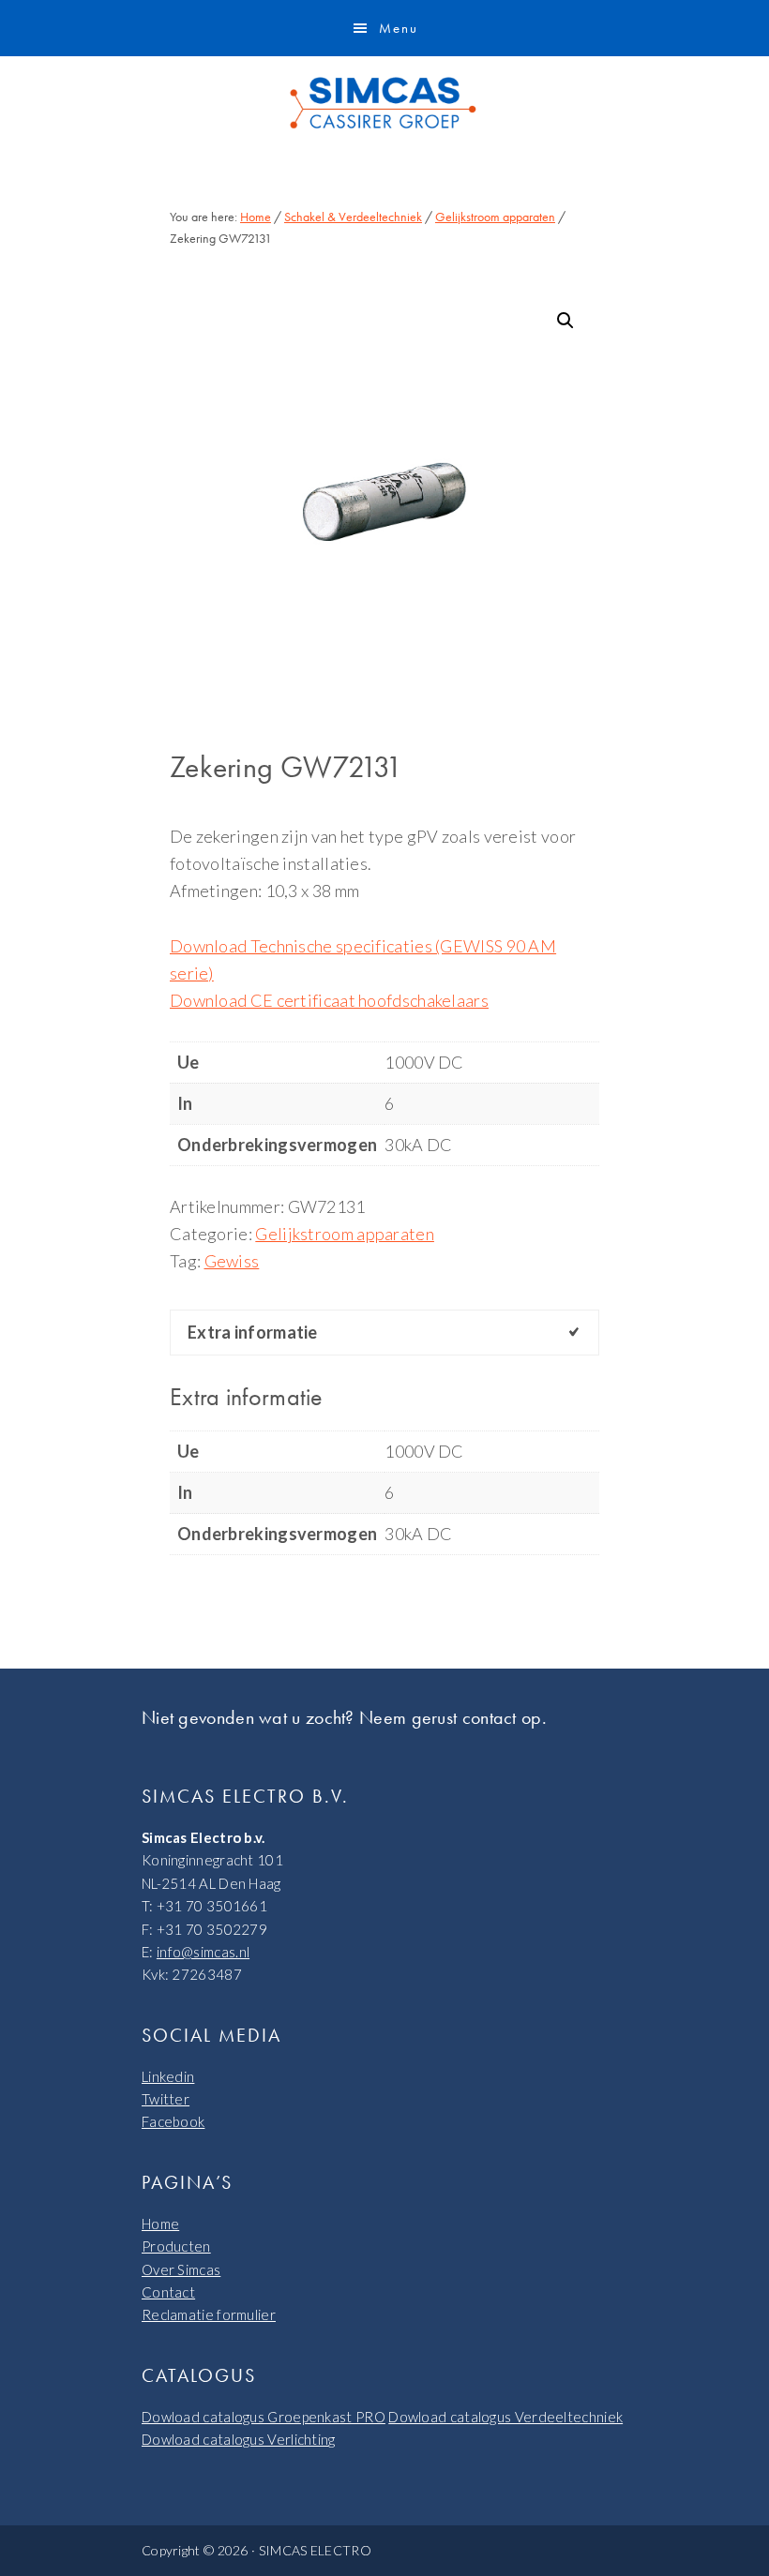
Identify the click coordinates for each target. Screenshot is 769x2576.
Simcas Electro (384, 103)
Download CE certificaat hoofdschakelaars (329, 1000)
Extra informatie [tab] (253, 1332)
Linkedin (168, 2076)
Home (160, 2224)
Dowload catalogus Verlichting (239, 2439)
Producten (176, 2246)
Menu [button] (399, 28)
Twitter (166, 2099)
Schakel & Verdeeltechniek (353, 217)
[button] (565, 321)
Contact (168, 2292)
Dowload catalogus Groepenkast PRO (264, 2417)
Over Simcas (181, 2269)
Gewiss (232, 1261)
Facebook (173, 2121)
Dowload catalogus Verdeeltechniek (505, 2417)
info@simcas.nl (203, 1952)
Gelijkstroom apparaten (495, 217)
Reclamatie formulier (209, 2314)
